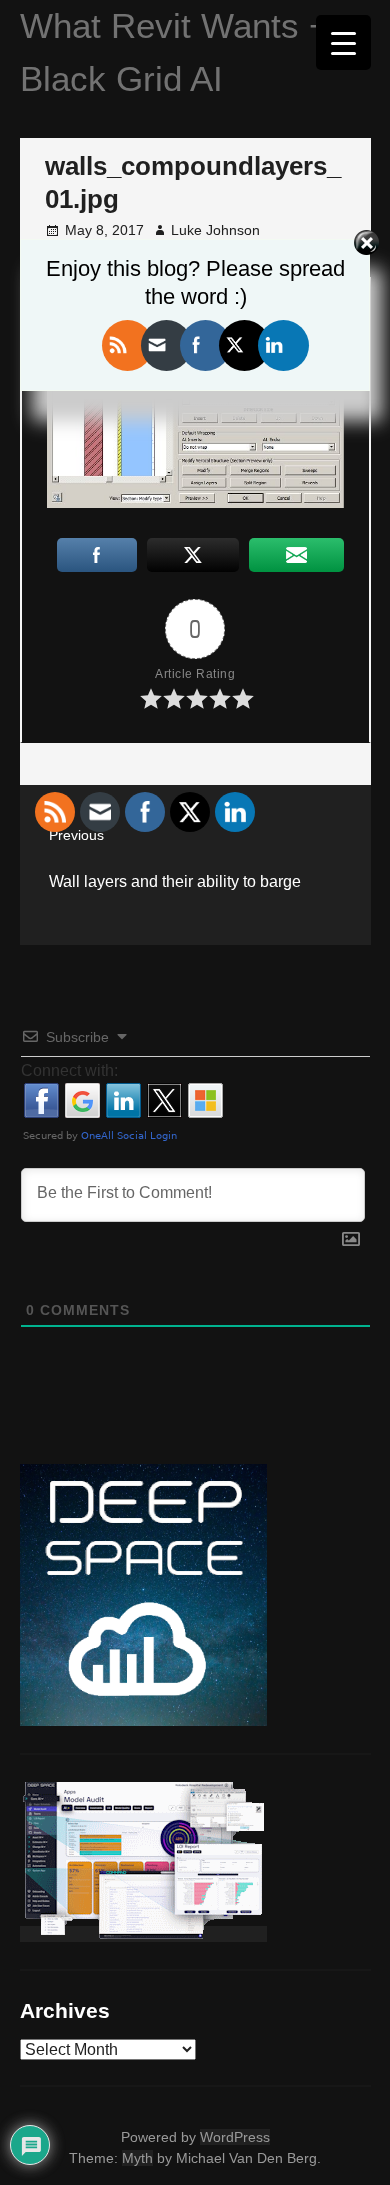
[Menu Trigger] (343, 42)
